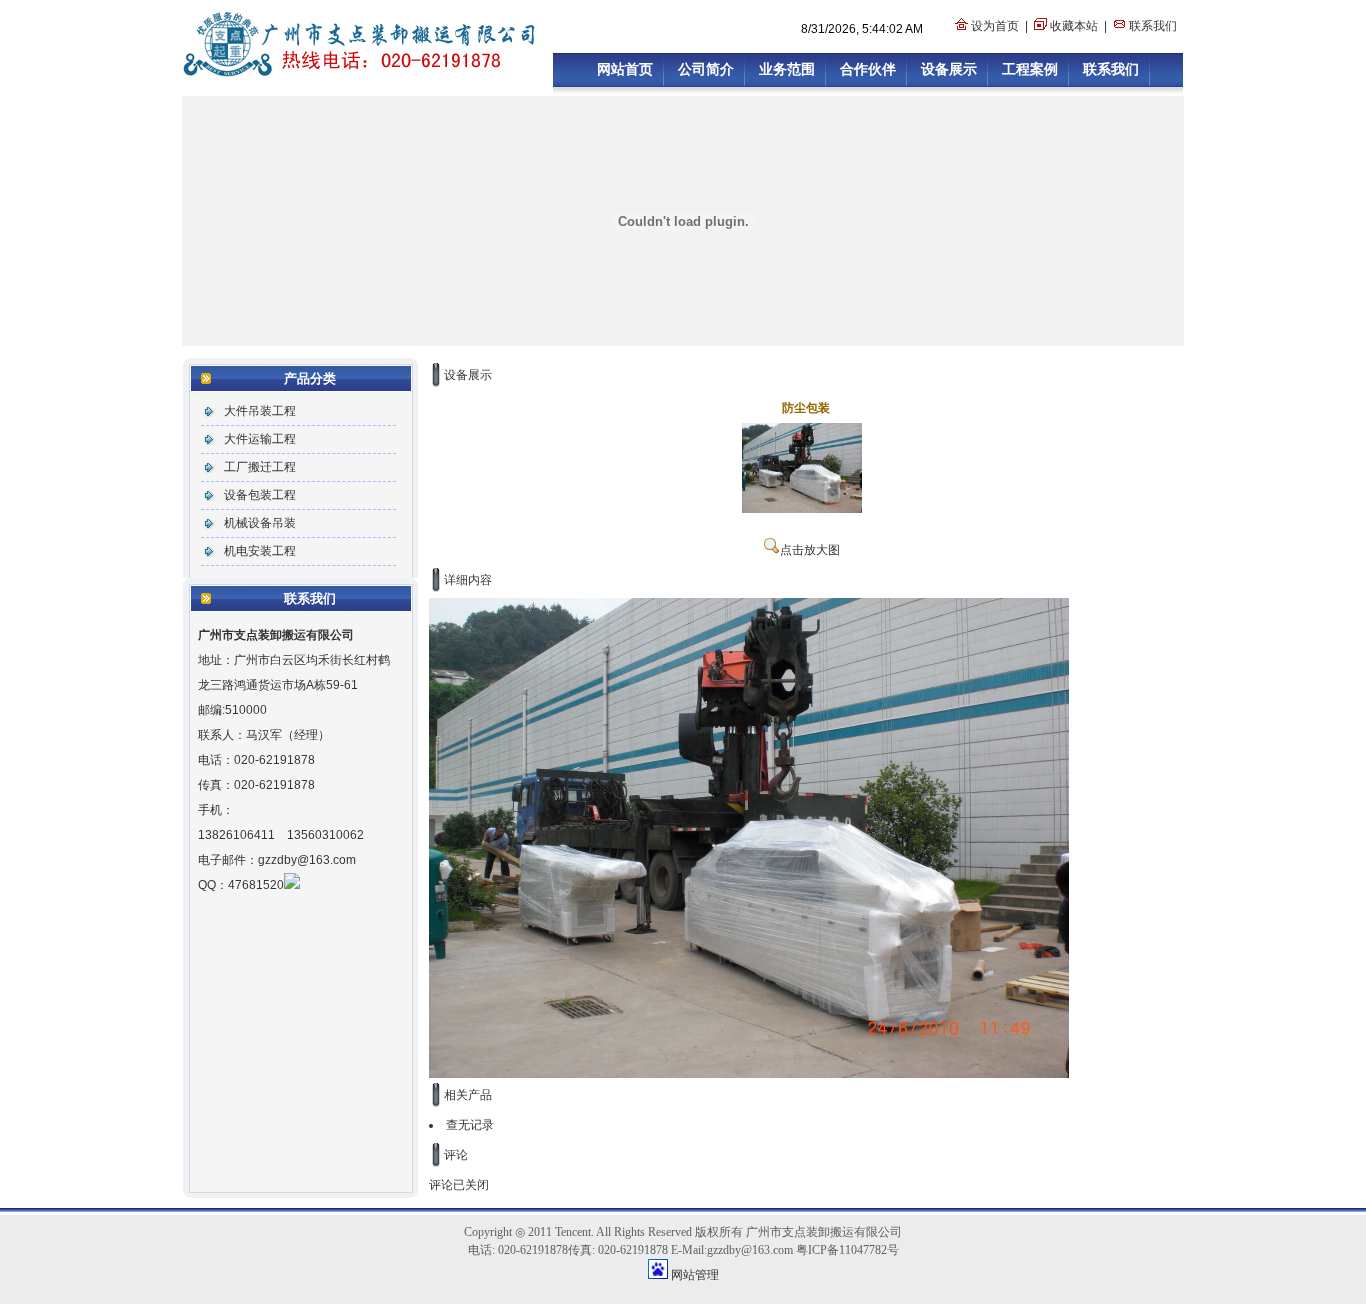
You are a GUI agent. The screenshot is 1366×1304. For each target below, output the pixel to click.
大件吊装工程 (260, 411)
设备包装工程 (260, 495)
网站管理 (695, 1275)
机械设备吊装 (260, 523)
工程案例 (1030, 69)
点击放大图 (810, 550)
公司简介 (706, 69)
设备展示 (949, 69)
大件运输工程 (260, 439)
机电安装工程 (260, 551)
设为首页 (995, 26)
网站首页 (625, 69)
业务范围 (787, 69)
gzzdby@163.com (307, 860)
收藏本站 (1074, 26)
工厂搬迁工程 (260, 467)
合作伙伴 (868, 69)
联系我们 (1153, 26)
